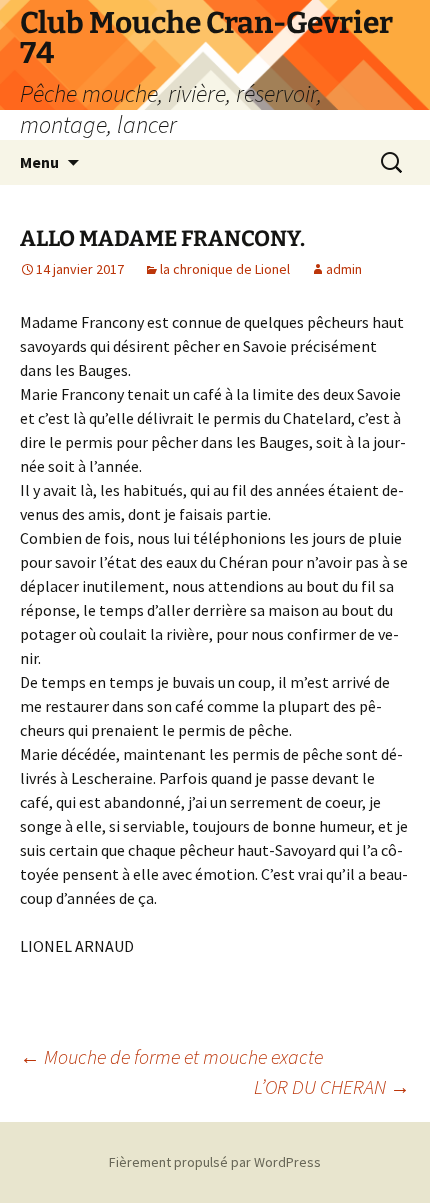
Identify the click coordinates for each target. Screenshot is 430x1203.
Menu (39, 162)
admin (344, 269)
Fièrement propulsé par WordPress (215, 1162)
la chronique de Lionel (225, 269)
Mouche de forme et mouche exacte (171, 1056)
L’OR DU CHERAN (332, 1086)
